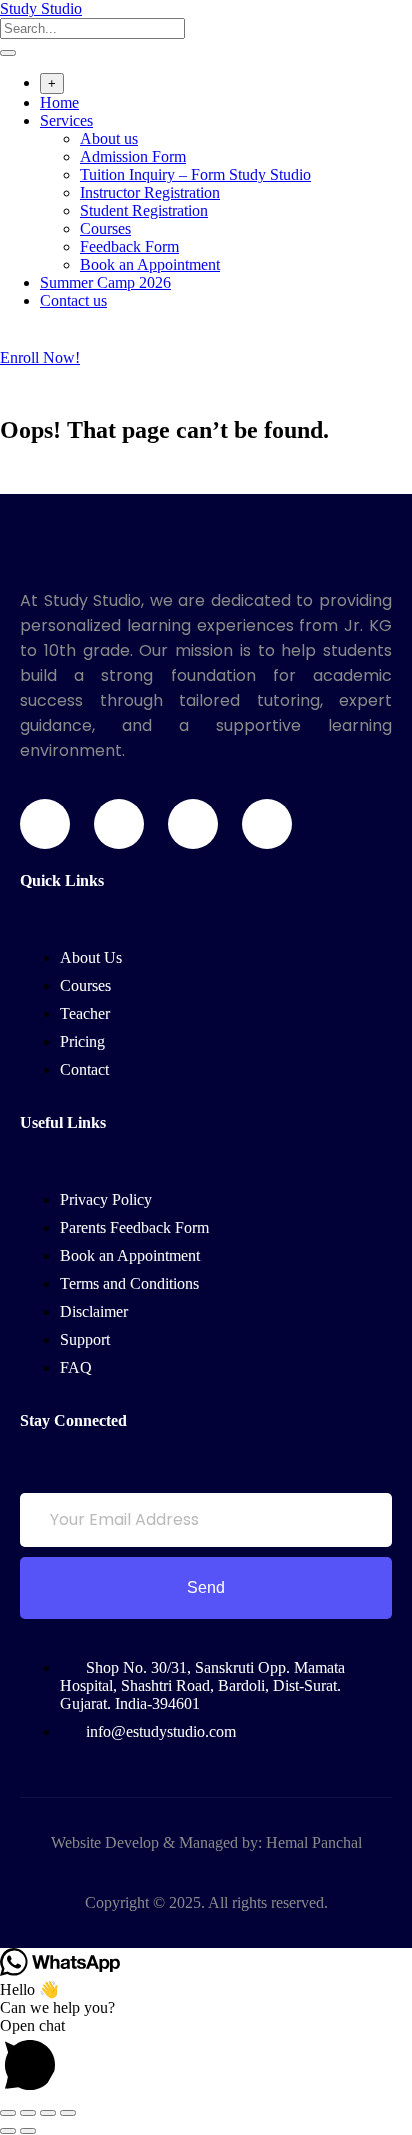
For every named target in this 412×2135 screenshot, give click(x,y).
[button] (206, 2058)
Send (206, 1587)
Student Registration (144, 210)
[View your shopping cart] (10, 339)
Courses (105, 228)
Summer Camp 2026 (105, 282)
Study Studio (41, 8)
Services (66, 120)
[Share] (48, 2113)
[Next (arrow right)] (28, 2131)
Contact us (73, 300)
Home (59, 102)
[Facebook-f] (45, 824)
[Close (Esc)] (68, 2113)
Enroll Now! (40, 357)
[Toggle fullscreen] (28, 2113)
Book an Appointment (150, 264)
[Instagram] (193, 824)
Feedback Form (129, 246)
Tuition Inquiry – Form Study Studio (195, 174)
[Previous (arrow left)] (8, 2131)
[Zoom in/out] (8, 2113)
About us (109, 138)
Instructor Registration (150, 192)
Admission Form (133, 156)
